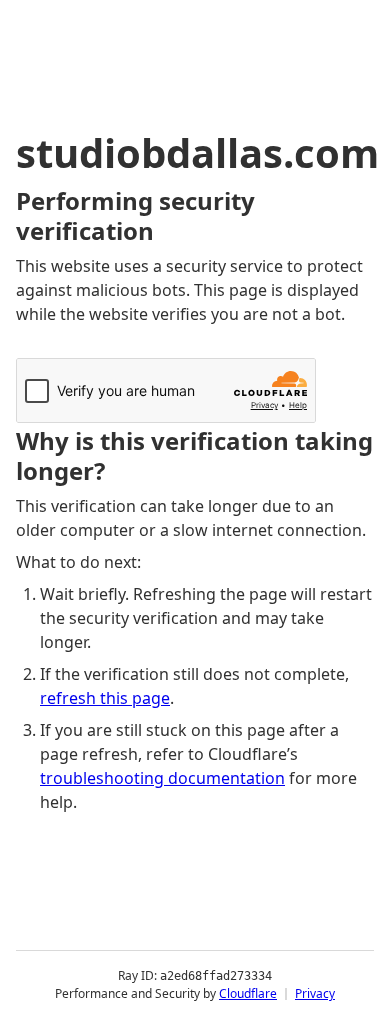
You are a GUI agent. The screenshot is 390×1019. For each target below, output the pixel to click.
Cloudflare (248, 993)
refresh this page (105, 698)
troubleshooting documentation (162, 778)
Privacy (315, 993)
